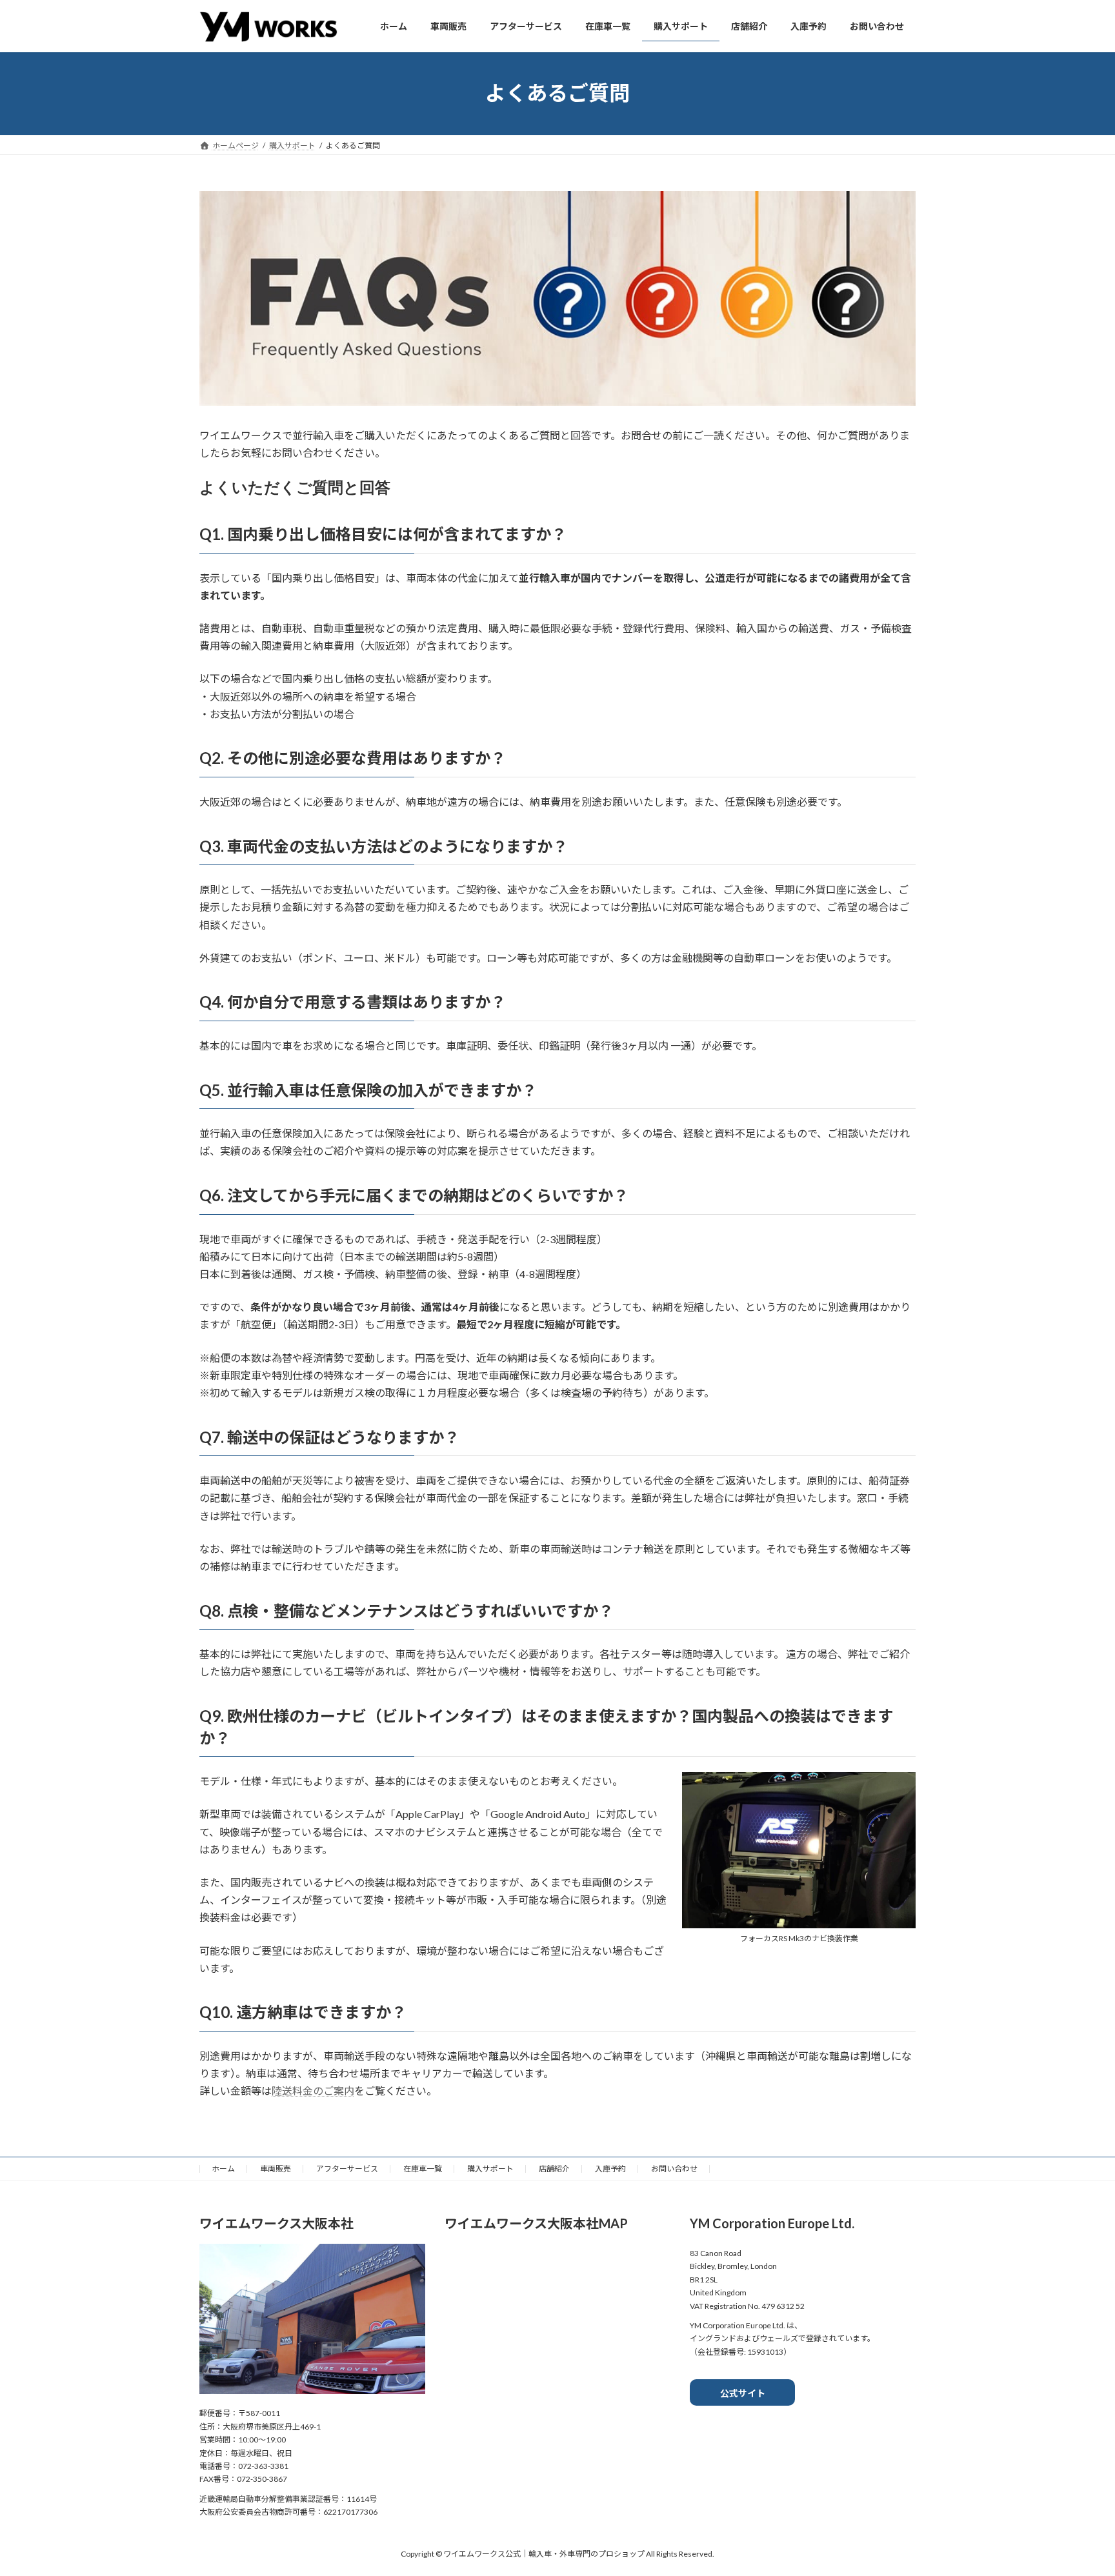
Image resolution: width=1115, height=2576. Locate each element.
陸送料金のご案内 (313, 2091)
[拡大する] (899, 1789)
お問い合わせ (674, 2169)
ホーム (223, 2169)
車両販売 (276, 2169)
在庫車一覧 (423, 2169)
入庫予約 (610, 2169)
